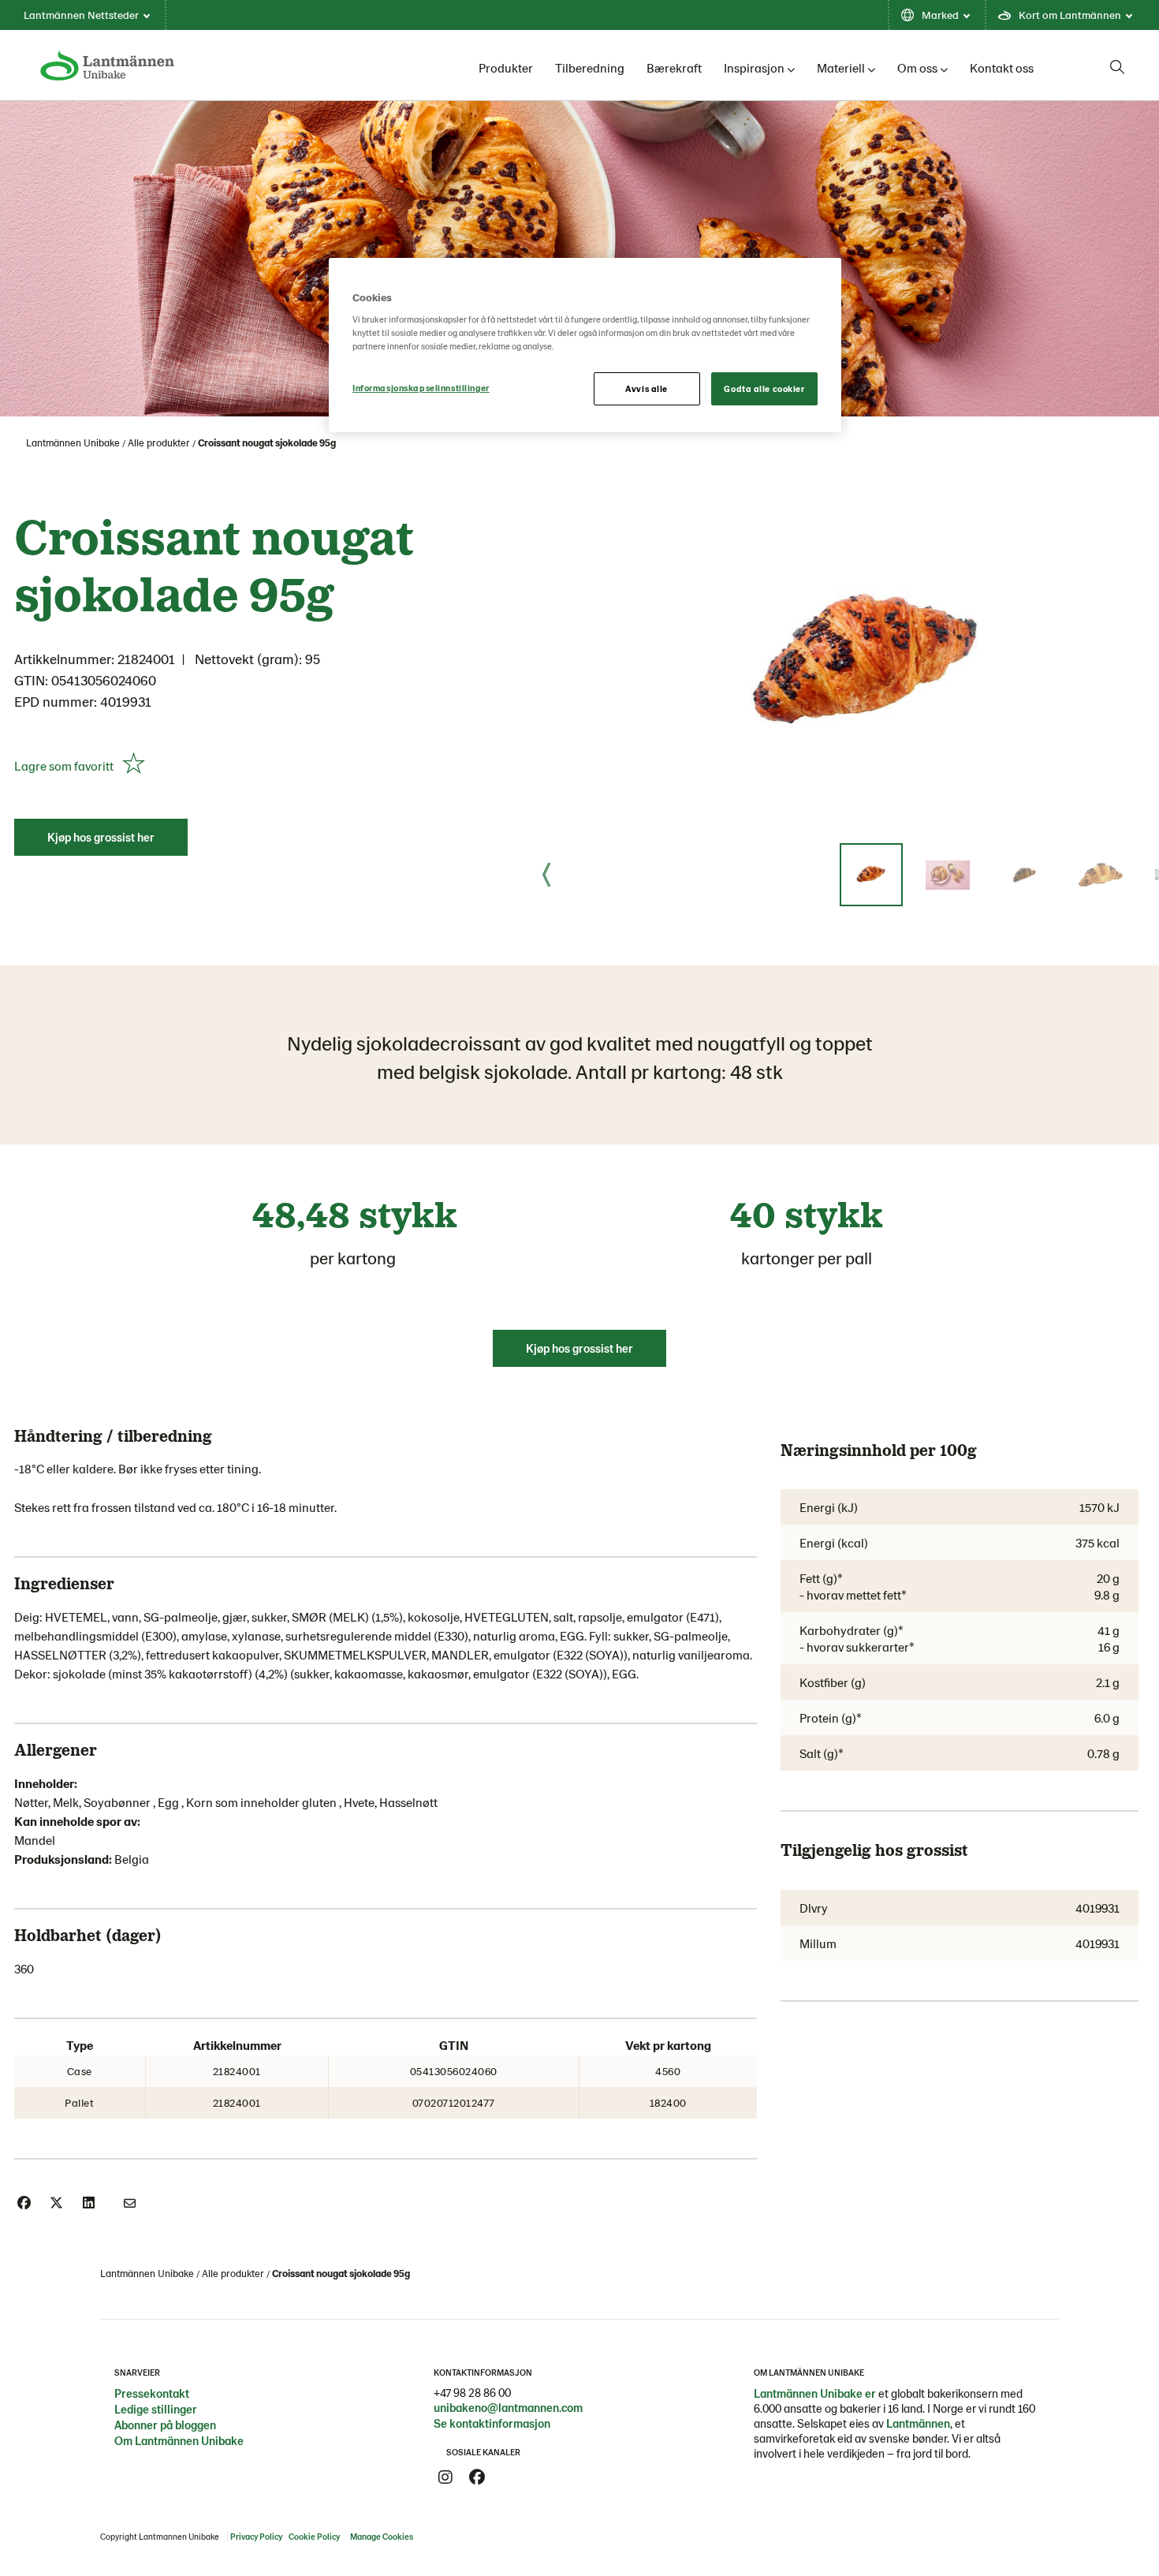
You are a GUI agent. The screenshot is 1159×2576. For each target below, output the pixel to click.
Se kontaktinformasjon (492, 2423)
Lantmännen (918, 2423)
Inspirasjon (754, 67)
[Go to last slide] (546, 875)
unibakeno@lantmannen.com (508, 2407)
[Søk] (1117, 67)
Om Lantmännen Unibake (179, 2440)
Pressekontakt (152, 2393)
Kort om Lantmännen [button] (1070, 15)
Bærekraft (674, 67)
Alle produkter (159, 442)
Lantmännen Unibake (73, 442)
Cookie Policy (314, 2536)
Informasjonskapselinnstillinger (421, 388)
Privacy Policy (256, 2536)
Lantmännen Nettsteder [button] (81, 15)
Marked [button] (940, 15)
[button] (871, 875)
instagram (445, 2477)
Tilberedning (590, 67)
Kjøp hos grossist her (101, 837)
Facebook (477, 2477)
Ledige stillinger (156, 2409)
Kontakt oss (1002, 67)
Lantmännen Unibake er (815, 2393)
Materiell (841, 67)
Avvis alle (647, 388)
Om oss (917, 67)
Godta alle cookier (764, 388)
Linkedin (509, 2477)
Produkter (506, 67)
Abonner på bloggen (165, 2425)
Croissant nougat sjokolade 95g (267, 442)
